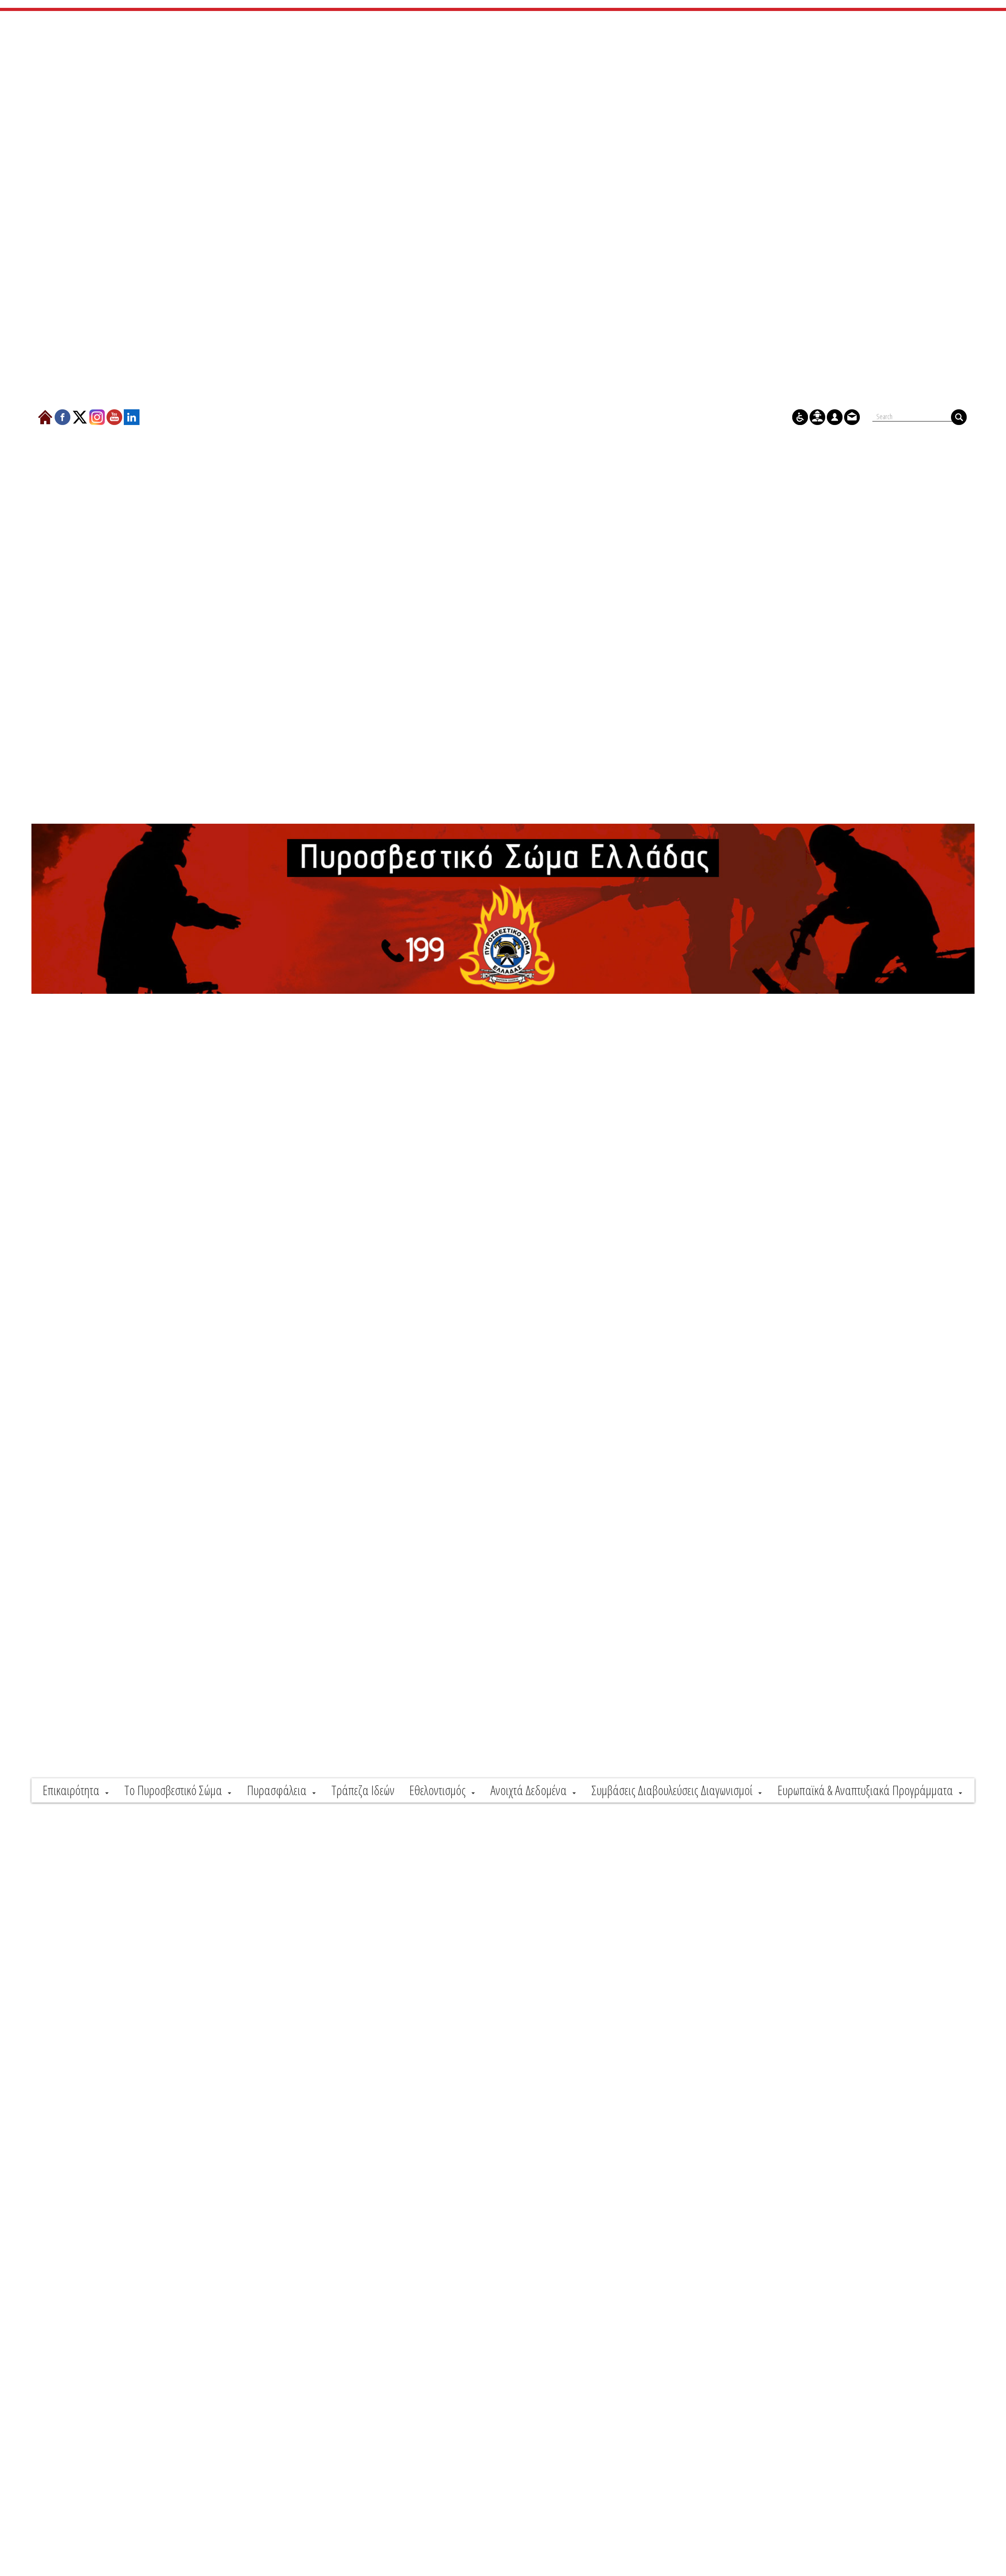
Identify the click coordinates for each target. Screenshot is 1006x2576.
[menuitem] (76, 1790)
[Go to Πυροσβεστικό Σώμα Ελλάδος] (503, 909)
